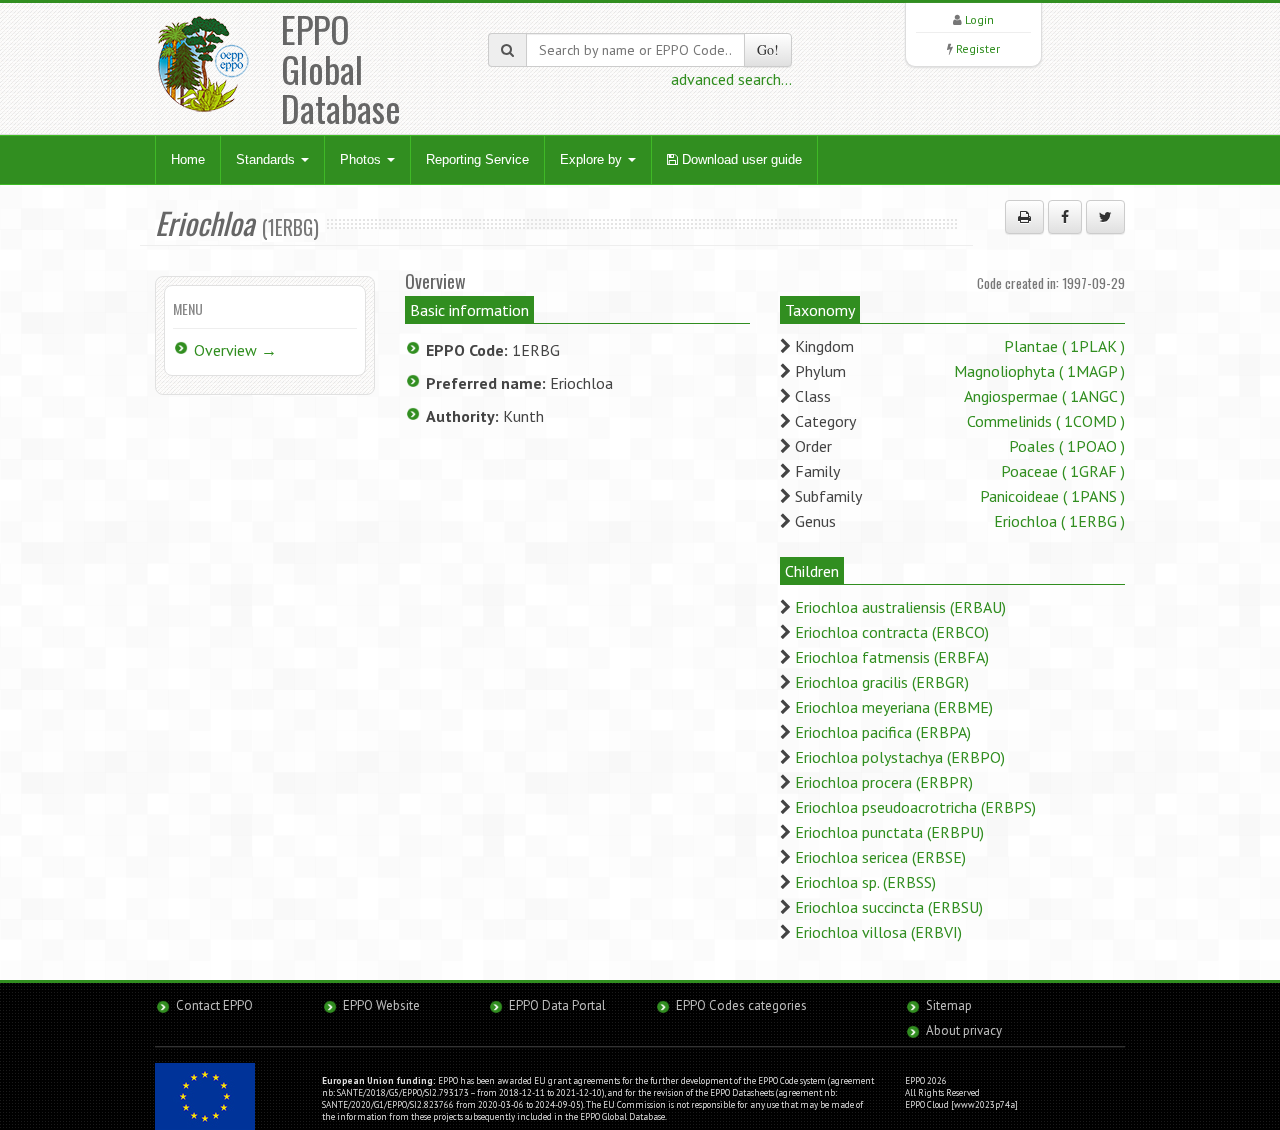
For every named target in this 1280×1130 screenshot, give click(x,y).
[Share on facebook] (1065, 217)
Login (979, 19)
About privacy (964, 1030)
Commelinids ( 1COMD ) (1046, 421)
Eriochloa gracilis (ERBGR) (882, 682)
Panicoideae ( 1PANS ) (1052, 496)
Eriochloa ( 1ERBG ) (1059, 521)
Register (978, 48)
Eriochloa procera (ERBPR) (884, 782)
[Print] (1024, 217)
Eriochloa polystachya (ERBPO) (900, 757)
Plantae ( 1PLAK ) (1064, 346)
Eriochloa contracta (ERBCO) (892, 632)
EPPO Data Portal (557, 1005)
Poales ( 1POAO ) (1067, 446)
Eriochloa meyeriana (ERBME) (894, 707)
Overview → (235, 350)
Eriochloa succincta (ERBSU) (889, 907)
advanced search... (731, 79)
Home (188, 159)
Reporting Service (477, 159)
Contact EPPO (214, 1005)
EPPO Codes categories (741, 1005)
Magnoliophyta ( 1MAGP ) (1039, 371)
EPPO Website (381, 1005)
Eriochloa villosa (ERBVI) (878, 932)
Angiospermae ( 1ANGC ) (1044, 396)
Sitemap (949, 1005)
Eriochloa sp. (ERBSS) (865, 882)
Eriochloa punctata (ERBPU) (889, 832)
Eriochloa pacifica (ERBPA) (883, 732)
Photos (362, 159)
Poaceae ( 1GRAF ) (1063, 471)
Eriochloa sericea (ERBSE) (880, 857)
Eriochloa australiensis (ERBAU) (900, 607)
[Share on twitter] (1105, 217)
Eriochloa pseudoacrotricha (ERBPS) (915, 807)
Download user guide (740, 159)
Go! (768, 49)
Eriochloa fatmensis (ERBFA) (892, 657)
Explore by (593, 159)
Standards (267, 159)
